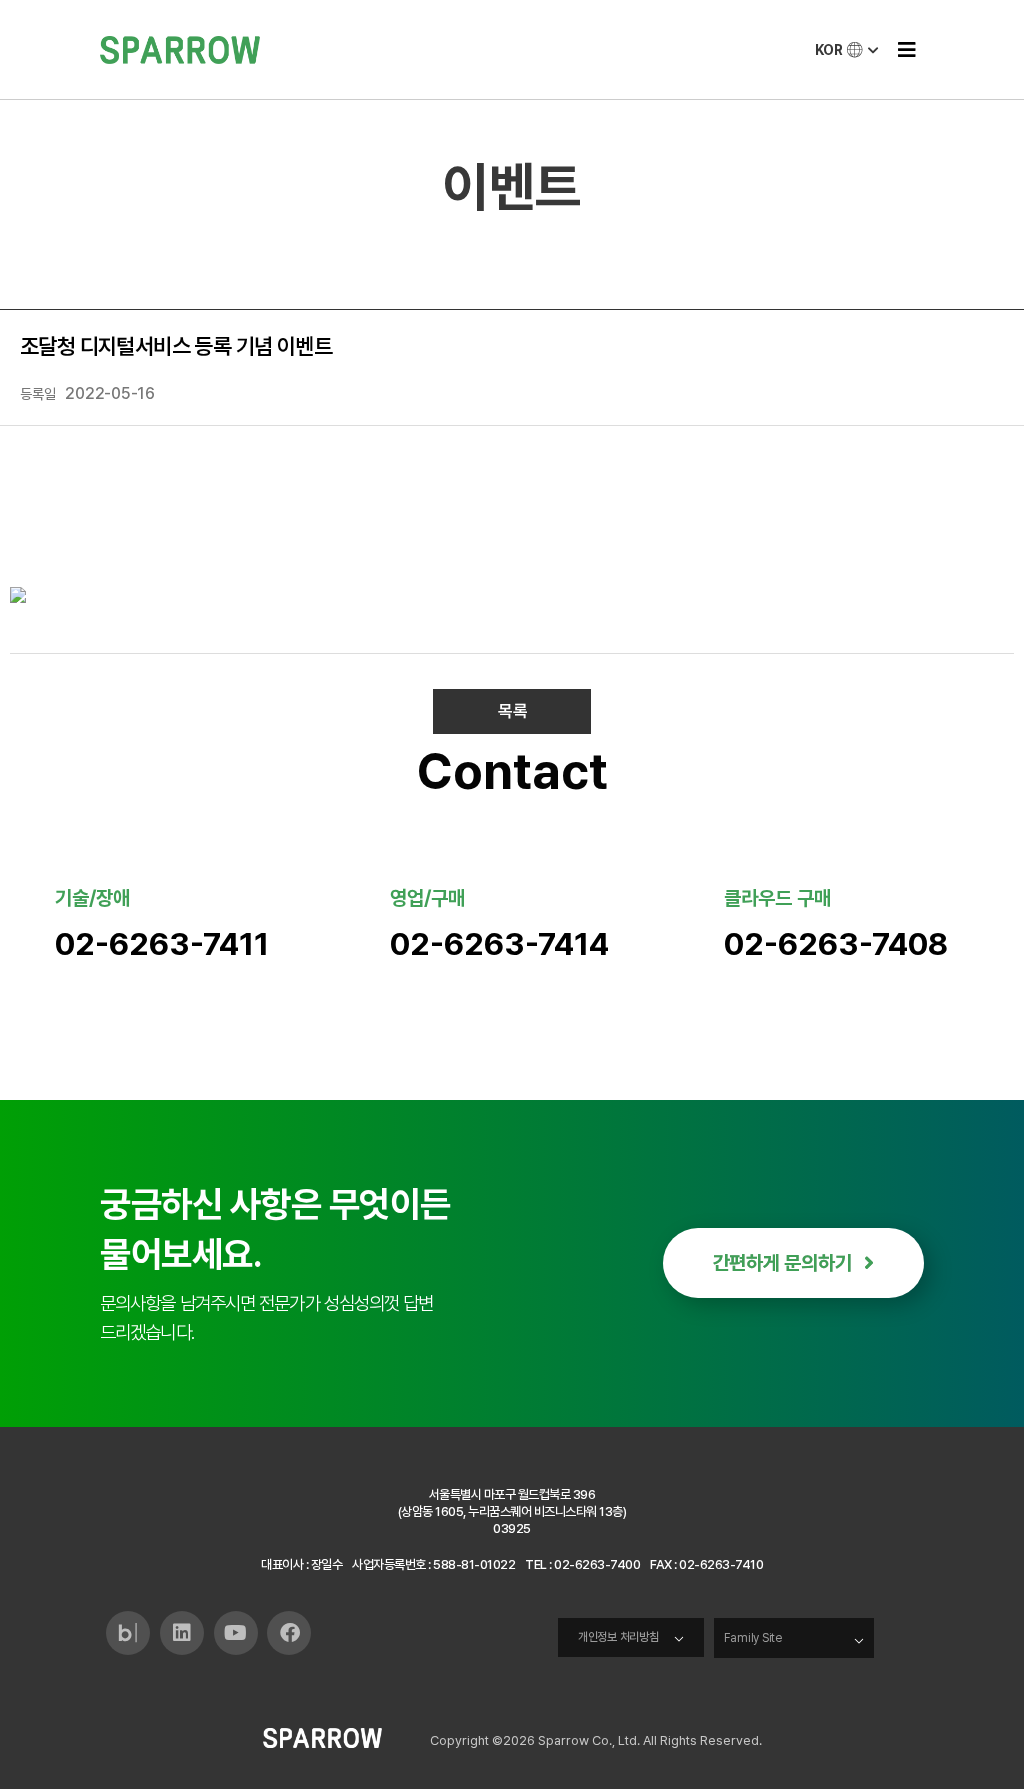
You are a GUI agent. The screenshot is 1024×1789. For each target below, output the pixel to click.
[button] (906, 49)
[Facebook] (289, 1633)
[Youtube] (236, 1633)
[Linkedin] (182, 1633)
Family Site (753, 1638)
